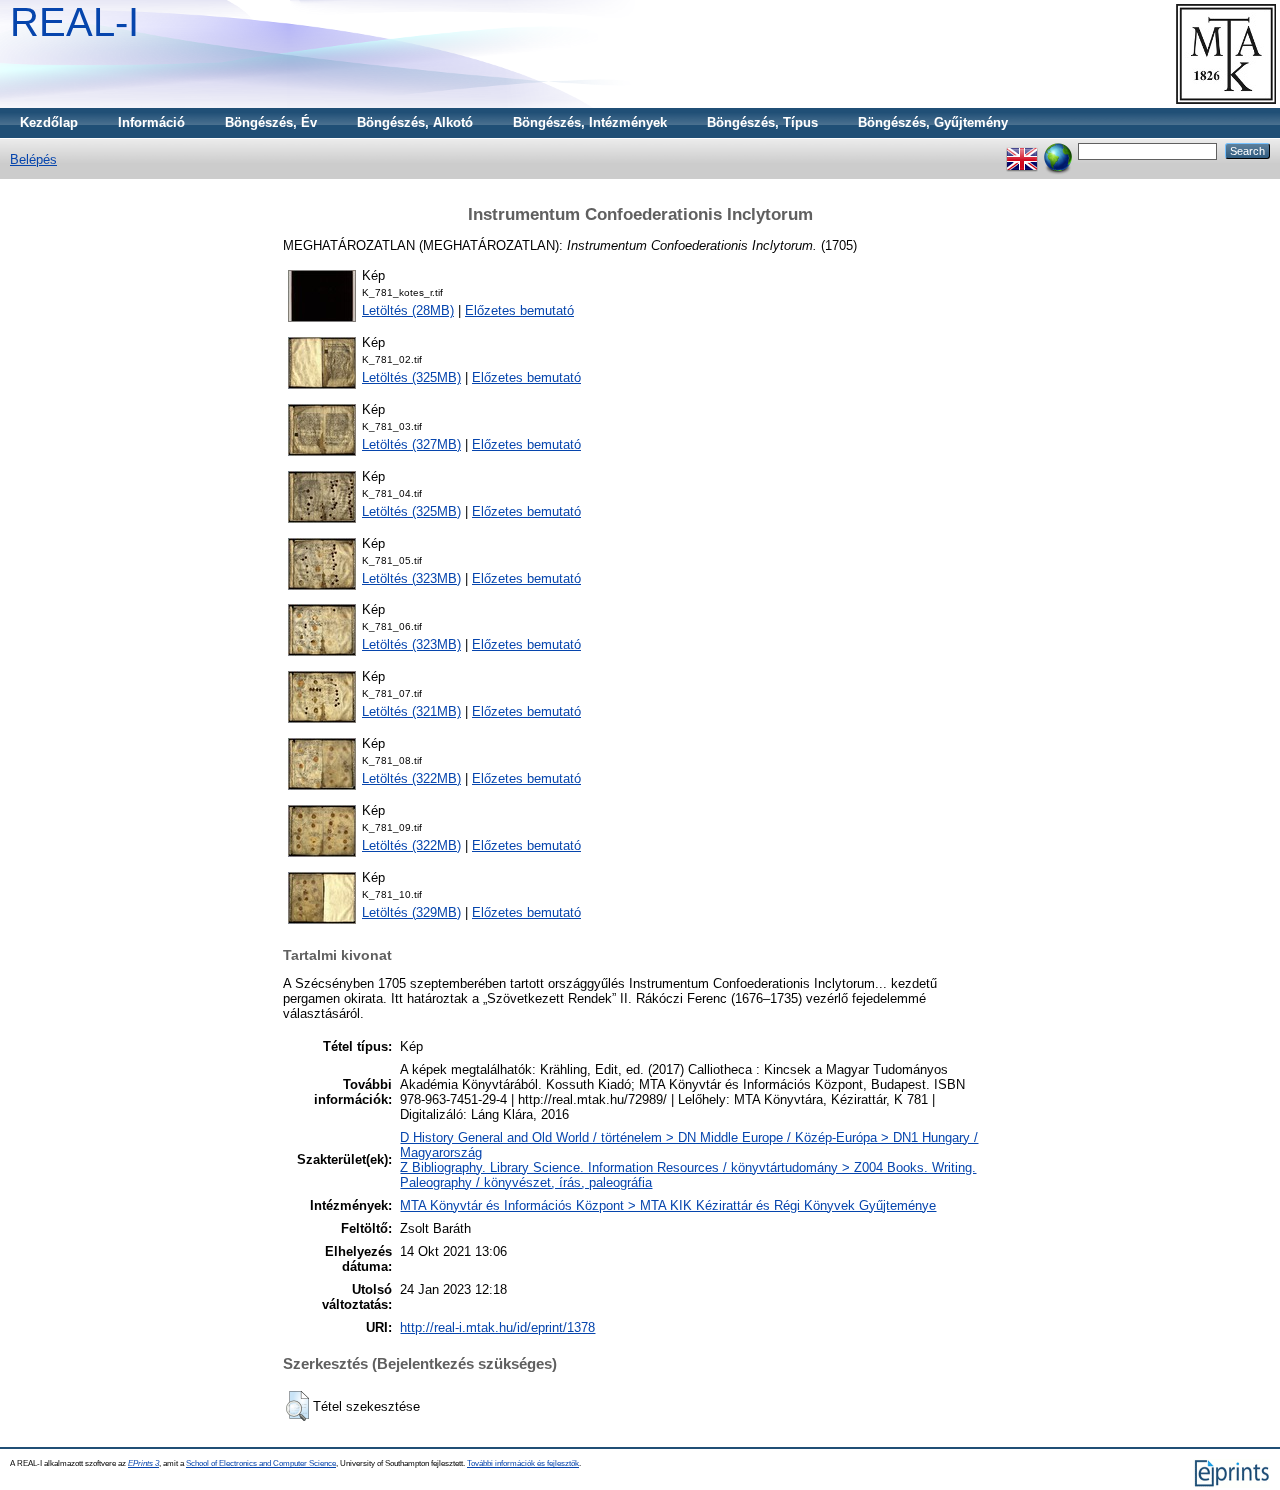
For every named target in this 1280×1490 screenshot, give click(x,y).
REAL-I (74, 22)
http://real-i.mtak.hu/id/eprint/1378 (497, 1327)
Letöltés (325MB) (411, 377)
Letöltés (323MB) (411, 578)
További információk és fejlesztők (523, 1463)
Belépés (33, 159)
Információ (151, 122)
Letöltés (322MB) (411, 778)
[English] (1022, 150)
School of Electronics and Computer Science (261, 1463)
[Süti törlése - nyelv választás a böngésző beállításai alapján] (1058, 150)
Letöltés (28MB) (408, 310)
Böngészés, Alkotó (415, 122)
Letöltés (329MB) (411, 912)
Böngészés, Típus (762, 122)
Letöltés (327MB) (411, 444)
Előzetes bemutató (519, 310)
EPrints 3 (143, 1463)
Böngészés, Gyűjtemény (933, 122)
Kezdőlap (49, 122)
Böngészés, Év (271, 122)
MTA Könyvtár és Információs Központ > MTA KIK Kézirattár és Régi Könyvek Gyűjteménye (668, 1205)
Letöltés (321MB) (411, 711)
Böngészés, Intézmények (590, 122)
